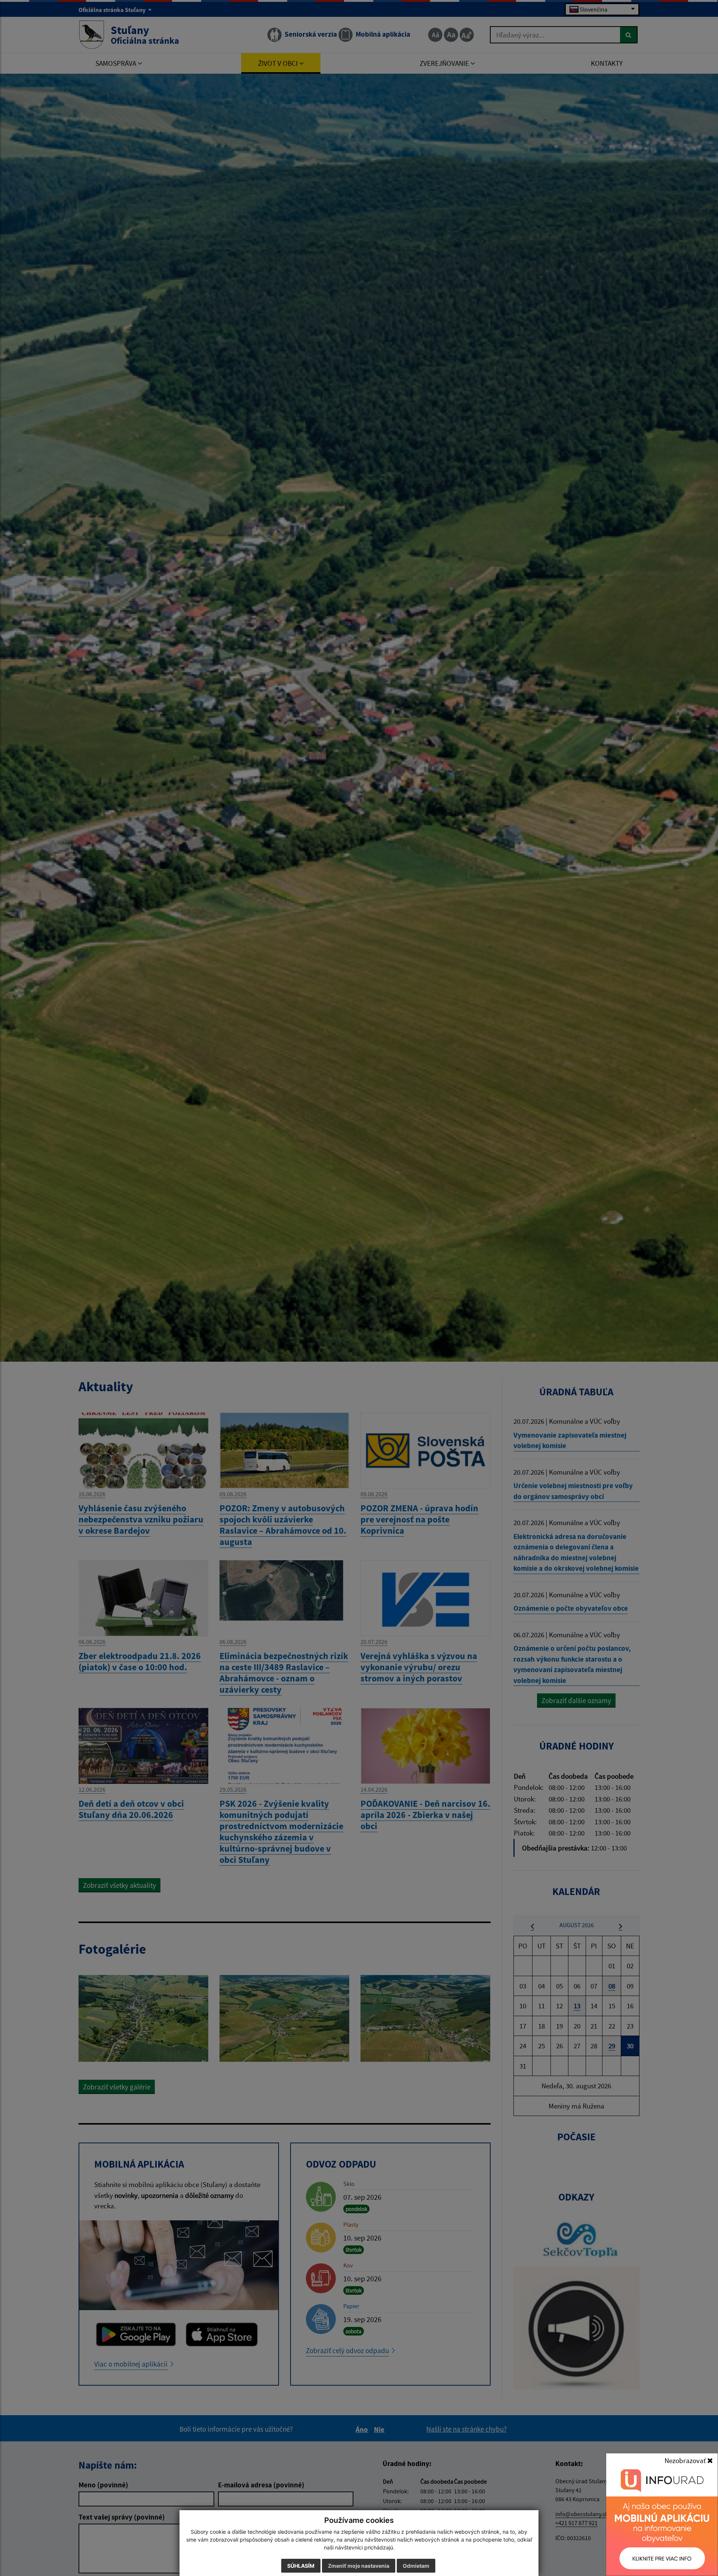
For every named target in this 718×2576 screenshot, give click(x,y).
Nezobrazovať (686, 2460)
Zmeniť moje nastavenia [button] (359, 2566)
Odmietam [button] (416, 2566)
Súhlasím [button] (301, 2566)
